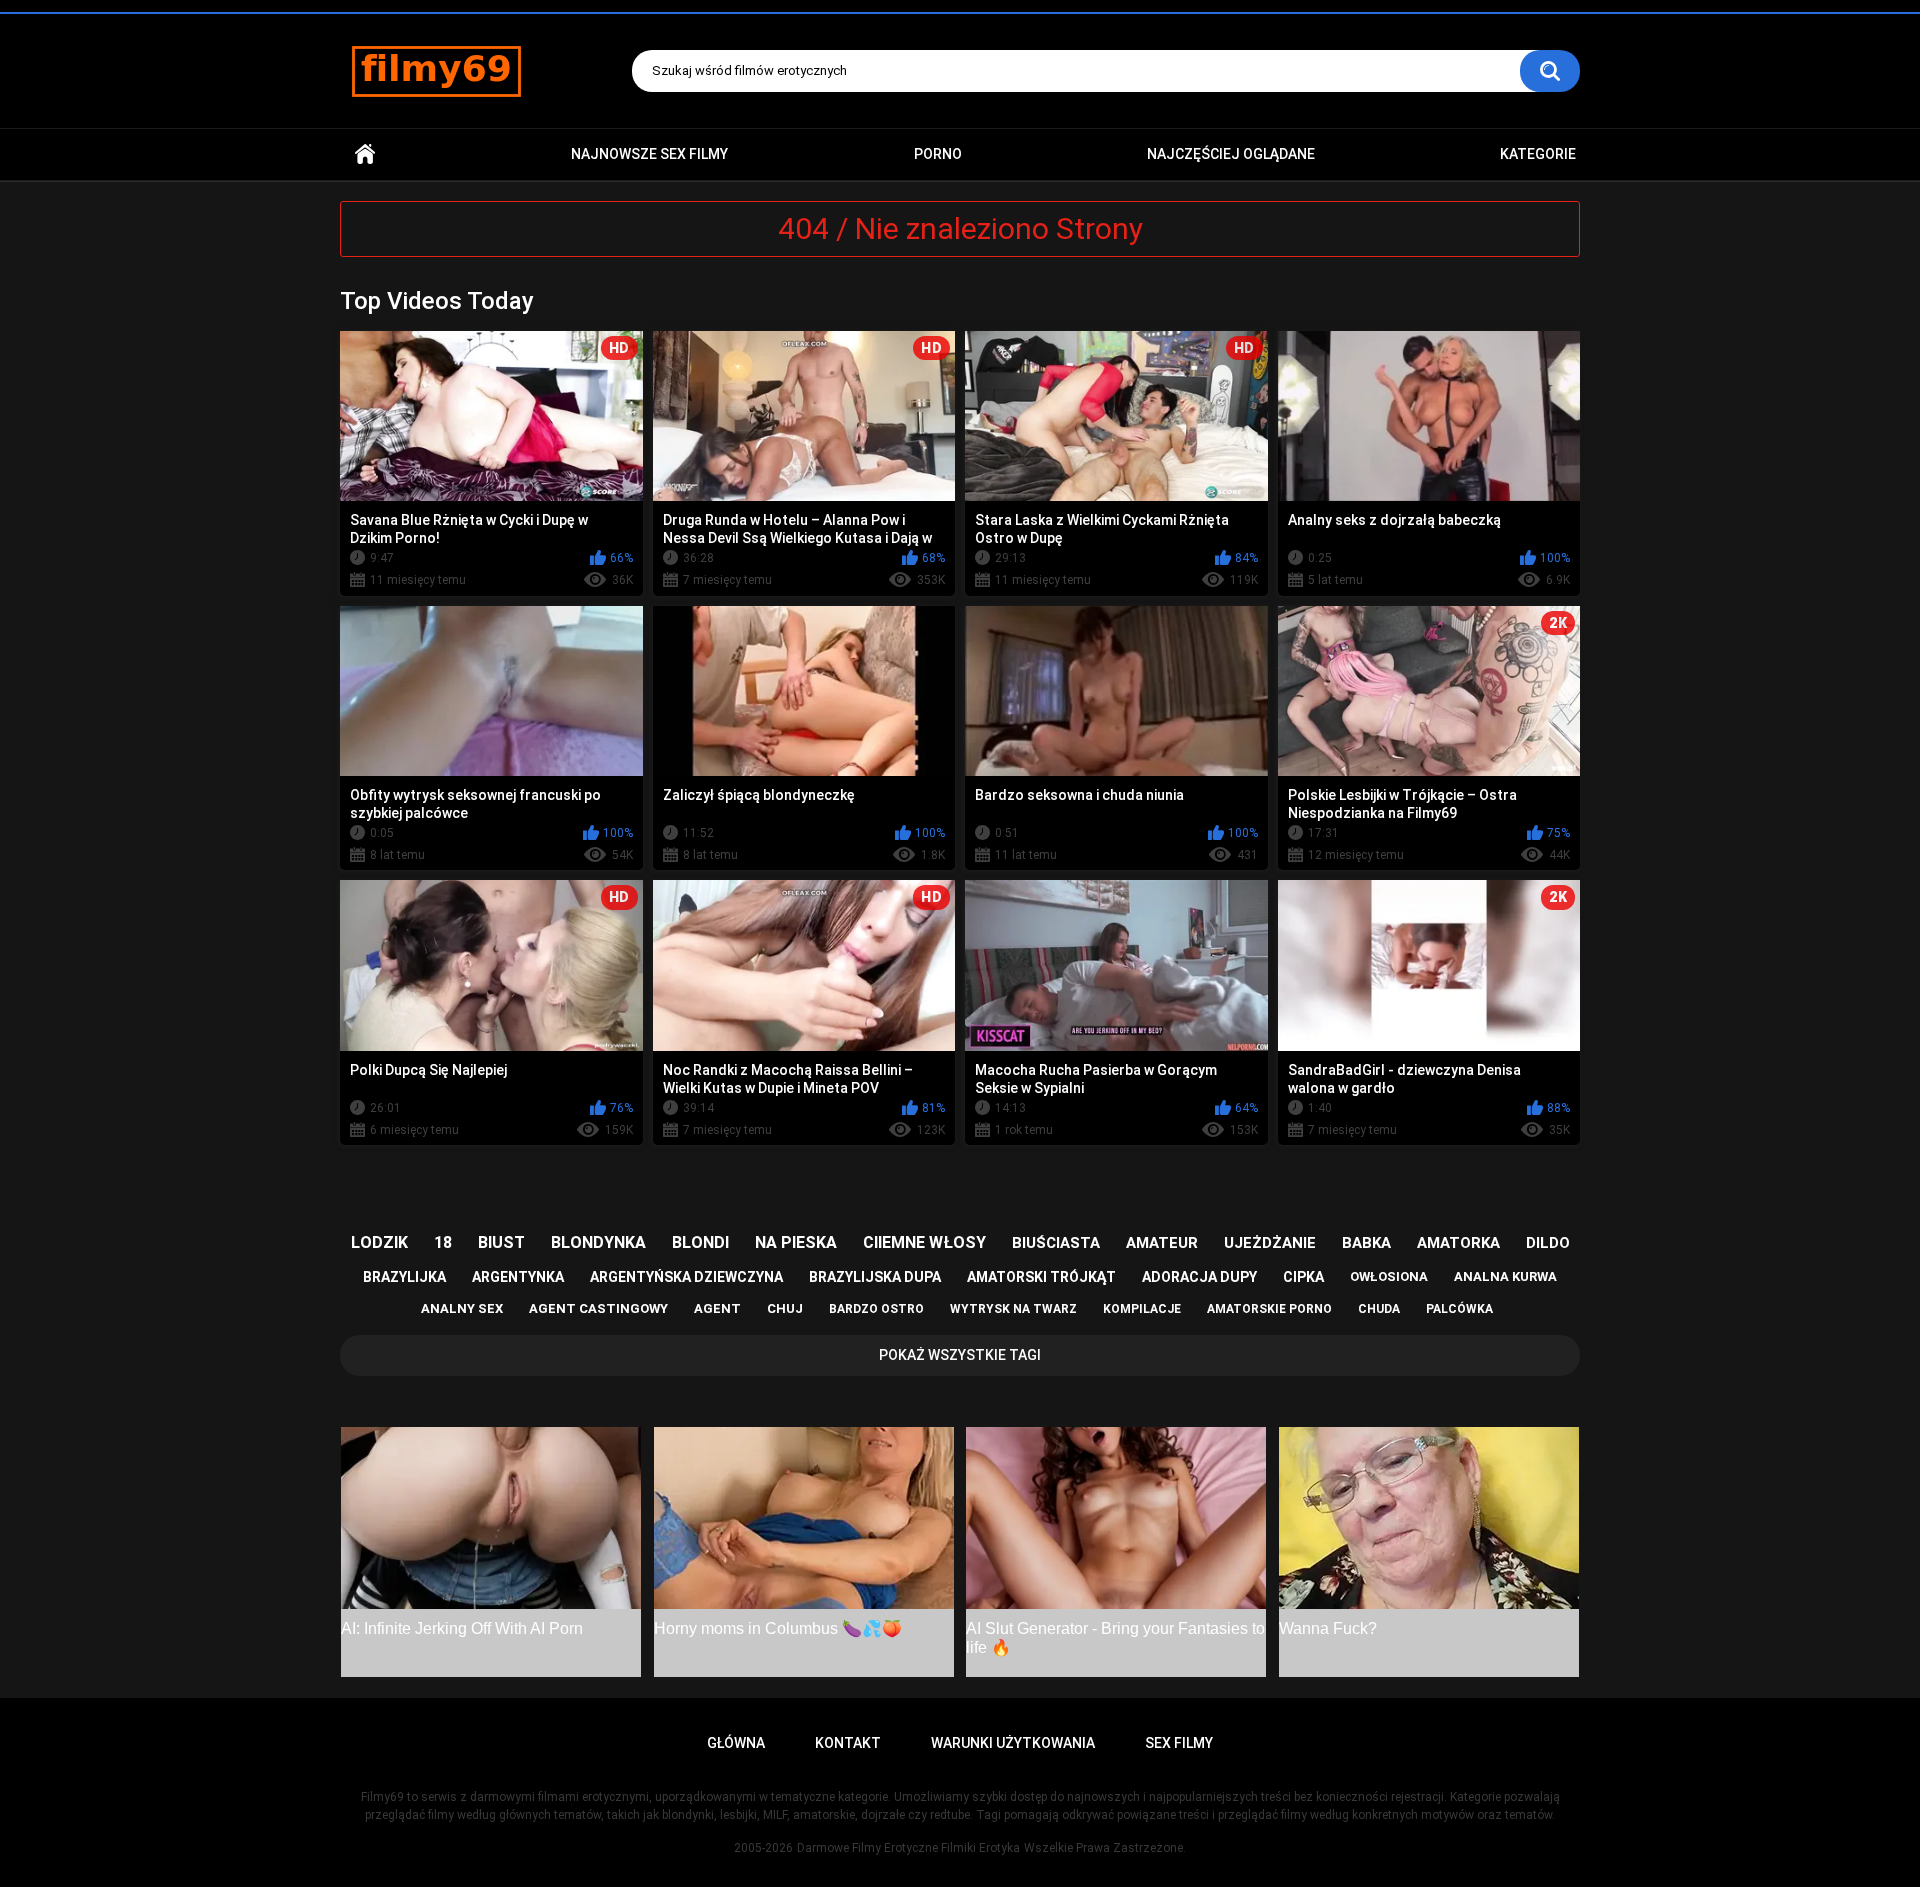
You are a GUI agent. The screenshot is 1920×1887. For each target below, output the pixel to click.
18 (443, 1242)
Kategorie (1538, 154)
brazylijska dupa (875, 1277)
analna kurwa (1505, 1276)
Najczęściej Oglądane (1231, 154)
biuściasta (1056, 1243)
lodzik (379, 1242)
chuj (785, 1308)
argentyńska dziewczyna (686, 1277)
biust (501, 1242)
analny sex (462, 1308)
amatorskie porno (1269, 1309)
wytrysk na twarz (1013, 1309)
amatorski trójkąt (1041, 1277)
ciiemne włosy (924, 1242)
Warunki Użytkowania (1013, 1743)
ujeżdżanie (1270, 1243)
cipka (1303, 1277)
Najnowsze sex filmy (649, 154)
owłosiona (1389, 1276)
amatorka (1458, 1243)
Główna (365, 154)
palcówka (1459, 1309)
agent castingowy (598, 1308)
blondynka (598, 1242)
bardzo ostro (876, 1309)
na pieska (796, 1242)
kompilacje (1142, 1309)
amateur (1162, 1243)
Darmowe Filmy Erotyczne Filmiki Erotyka (908, 1848)
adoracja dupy (1199, 1277)
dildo (1548, 1243)
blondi (700, 1242)
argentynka (518, 1277)
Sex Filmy (1179, 1743)
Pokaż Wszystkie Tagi (960, 1355)
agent (717, 1308)
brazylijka (404, 1277)
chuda (1379, 1309)
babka (1366, 1243)
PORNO (938, 154)
